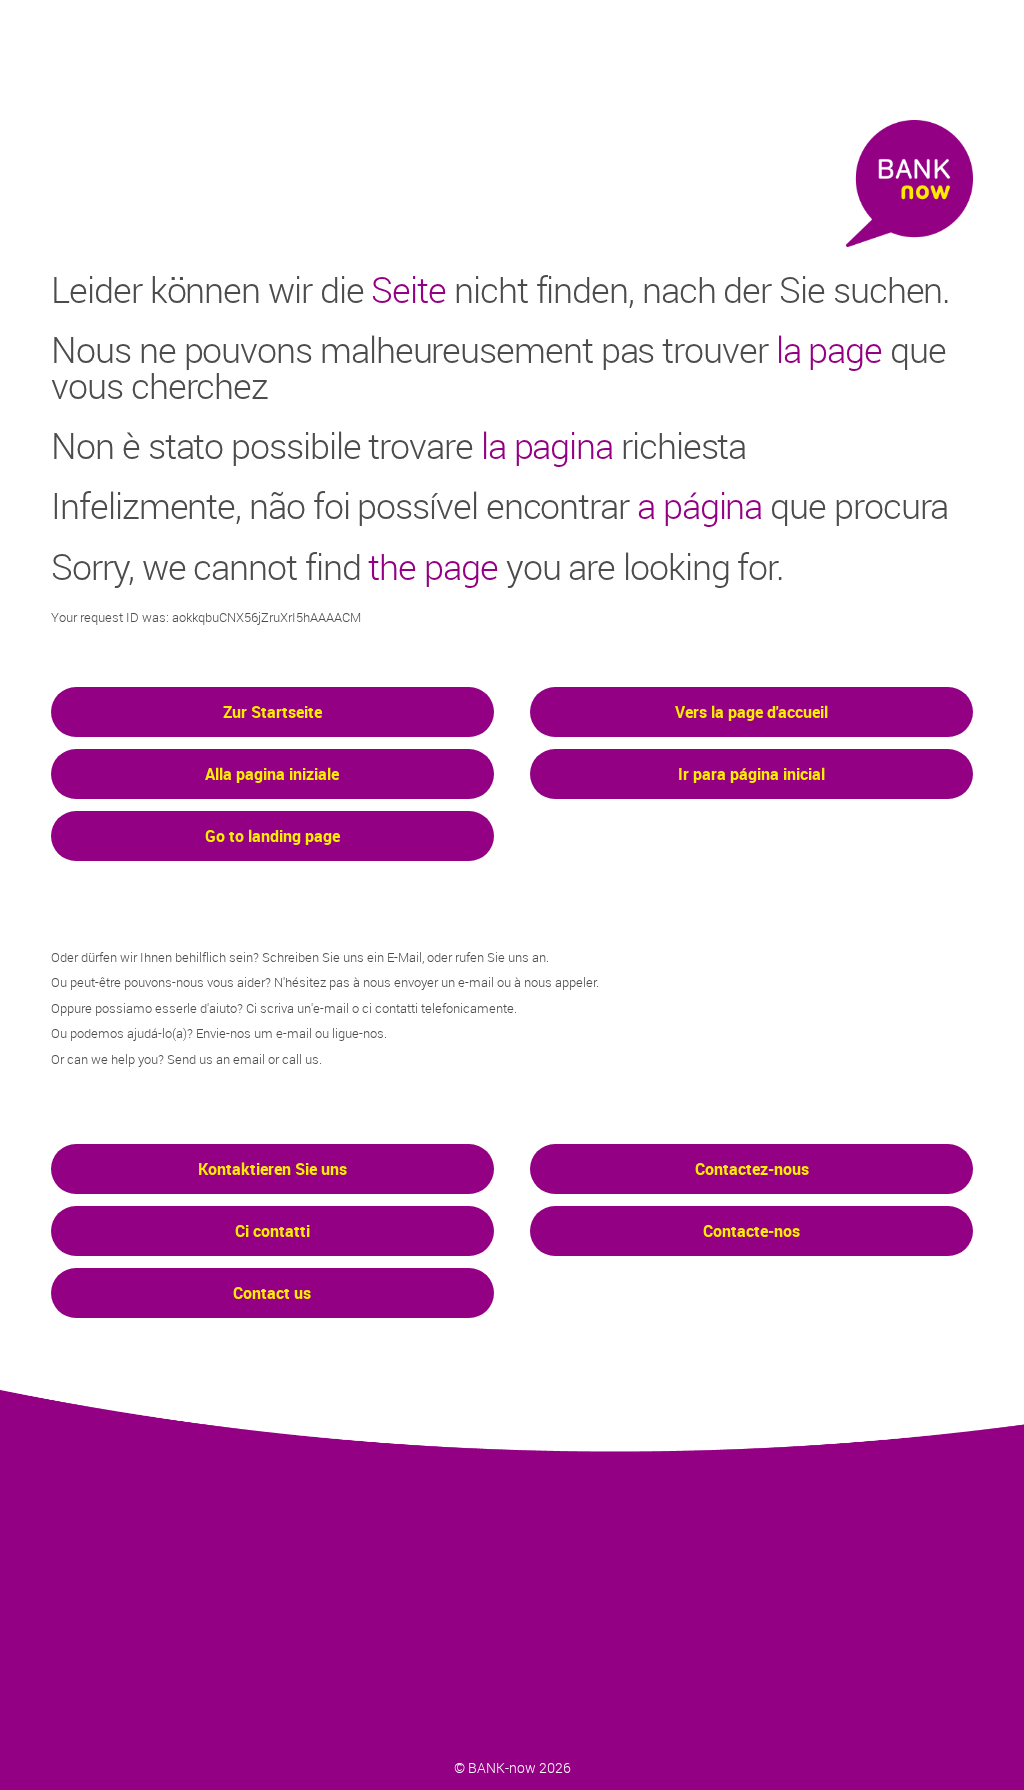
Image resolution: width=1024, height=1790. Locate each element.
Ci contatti (272, 1231)
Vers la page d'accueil (751, 712)
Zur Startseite (272, 712)
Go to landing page (272, 836)
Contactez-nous (752, 1169)
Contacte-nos (751, 1231)
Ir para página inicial (751, 774)
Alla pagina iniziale (272, 774)
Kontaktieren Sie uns (272, 1169)
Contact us (272, 1293)
